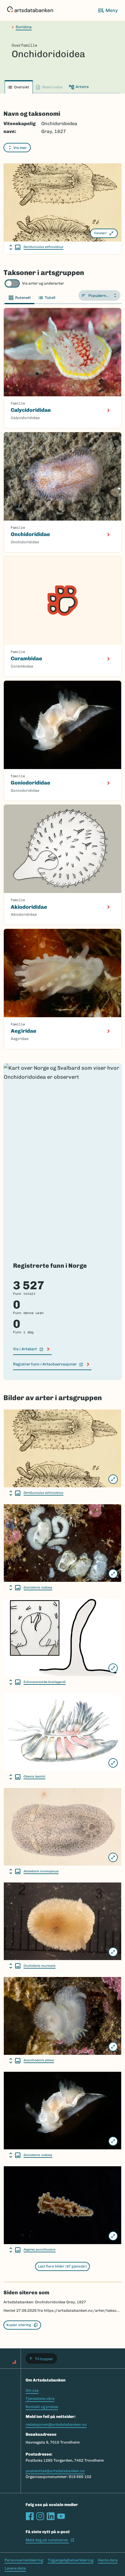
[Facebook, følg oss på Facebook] (30, 2516)
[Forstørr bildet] (113, 1479)
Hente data (108, 2560)
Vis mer (20, 148)
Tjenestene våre (40, 2399)
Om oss (32, 2390)
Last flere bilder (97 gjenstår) (63, 2266)
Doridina (24, 27)
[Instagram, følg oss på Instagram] (40, 2516)
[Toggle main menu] (108, 10)
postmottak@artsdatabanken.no (55, 2471)
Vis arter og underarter (43, 283)
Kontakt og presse (42, 2407)
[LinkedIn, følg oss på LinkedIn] (51, 2516)
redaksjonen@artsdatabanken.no (56, 2424)
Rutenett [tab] (23, 298)
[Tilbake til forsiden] (30, 10)
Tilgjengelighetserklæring (70, 2560)
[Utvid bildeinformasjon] (15, 247)
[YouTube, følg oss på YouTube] (61, 2516)
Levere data (15, 2568)
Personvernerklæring (24, 2560)
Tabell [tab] (50, 298)
